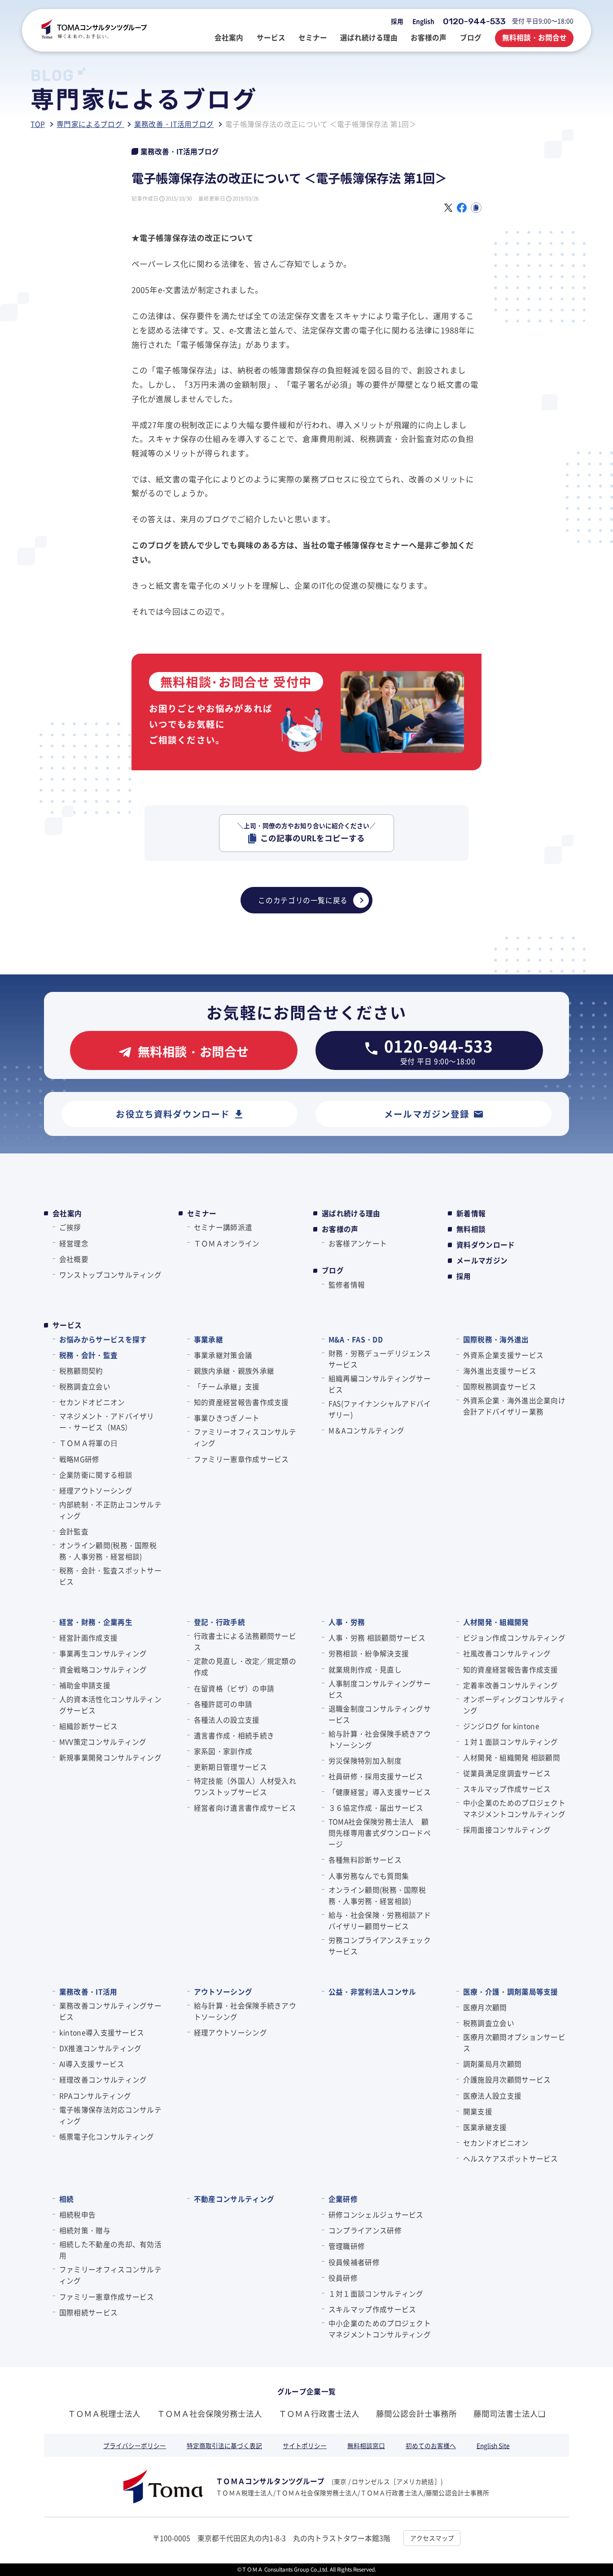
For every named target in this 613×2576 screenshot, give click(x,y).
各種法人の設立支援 (227, 1720)
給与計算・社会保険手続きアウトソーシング (380, 1739)
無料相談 (471, 1229)
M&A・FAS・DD (356, 1339)
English (423, 21)
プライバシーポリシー (135, 2445)
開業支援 (478, 2111)
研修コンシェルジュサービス (376, 2214)
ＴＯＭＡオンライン (227, 1243)
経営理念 (74, 1243)
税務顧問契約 (81, 1371)
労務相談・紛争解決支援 (369, 1653)
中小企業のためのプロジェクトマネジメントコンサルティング (514, 1808)
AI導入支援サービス (92, 2064)
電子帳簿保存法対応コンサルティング (110, 2115)
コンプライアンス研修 (365, 2230)
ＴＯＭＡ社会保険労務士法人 (210, 2413)
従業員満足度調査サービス (507, 1773)
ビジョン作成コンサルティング (514, 1637)
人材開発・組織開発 (496, 1622)
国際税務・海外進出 (496, 1339)
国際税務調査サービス (500, 1386)
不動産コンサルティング (234, 2199)
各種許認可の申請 (223, 1704)
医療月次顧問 (485, 2007)
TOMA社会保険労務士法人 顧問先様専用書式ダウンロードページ (380, 1833)
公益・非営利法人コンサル (372, 1991)
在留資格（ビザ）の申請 (234, 1688)
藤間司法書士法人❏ (509, 2413)
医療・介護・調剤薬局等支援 (511, 1991)
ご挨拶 (70, 1227)
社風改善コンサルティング (507, 1653)
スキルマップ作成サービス (507, 1789)
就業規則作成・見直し (365, 1669)
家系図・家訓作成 (223, 1751)
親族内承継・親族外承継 (234, 1371)
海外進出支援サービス (500, 1371)
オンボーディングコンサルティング (514, 1705)
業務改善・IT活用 (88, 1991)
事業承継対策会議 (223, 1355)
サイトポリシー (305, 2445)
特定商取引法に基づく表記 (224, 2445)
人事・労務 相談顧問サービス (377, 1637)
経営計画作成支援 (88, 1637)
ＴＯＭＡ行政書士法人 (319, 2413)
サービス (67, 1325)
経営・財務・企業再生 (96, 1622)
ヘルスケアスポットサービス (511, 2158)
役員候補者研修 (354, 2262)
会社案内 (67, 1213)
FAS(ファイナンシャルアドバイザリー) (380, 1409)
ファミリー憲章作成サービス (241, 1459)
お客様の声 (340, 1229)
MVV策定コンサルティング (103, 1742)
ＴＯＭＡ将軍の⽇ (88, 1443)
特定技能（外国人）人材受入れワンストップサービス (245, 1786)
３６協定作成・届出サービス (376, 1808)
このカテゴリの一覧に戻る (303, 900)
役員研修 (343, 2278)
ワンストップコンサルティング (110, 1275)
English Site (493, 2445)
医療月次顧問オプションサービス (514, 2042)
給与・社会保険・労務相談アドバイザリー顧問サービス (380, 1920)
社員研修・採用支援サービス (376, 1776)
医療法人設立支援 (492, 2096)
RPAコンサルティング (95, 2096)
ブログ (333, 1270)
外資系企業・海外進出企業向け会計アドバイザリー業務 (514, 1406)
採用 (397, 21)
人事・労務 (347, 1622)
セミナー (202, 1213)
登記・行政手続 (219, 1622)
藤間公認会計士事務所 (416, 2413)
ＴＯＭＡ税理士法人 (104, 2413)
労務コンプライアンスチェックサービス (380, 1945)
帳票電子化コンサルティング (107, 2136)
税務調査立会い (85, 1386)
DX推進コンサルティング (100, 2048)
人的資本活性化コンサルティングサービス (110, 1705)
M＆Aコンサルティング (366, 1430)
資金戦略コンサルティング (103, 1669)
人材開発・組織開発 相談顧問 (512, 1757)
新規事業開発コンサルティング (110, 1757)
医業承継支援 (485, 2127)
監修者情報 (347, 1284)
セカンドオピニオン (92, 1402)
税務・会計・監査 (88, 1355)
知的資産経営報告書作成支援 (241, 1402)
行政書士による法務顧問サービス (245, 1641)
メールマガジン (482, 1260)
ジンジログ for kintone (501, 1726)
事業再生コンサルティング (103, 1653)
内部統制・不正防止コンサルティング (110, 1510)
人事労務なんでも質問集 (369, 1876)
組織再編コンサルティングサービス (380, 1384)
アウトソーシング (223, 1991)
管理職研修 (347, 2246)
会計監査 (74, 1531)
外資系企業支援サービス (503, 1355)
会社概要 (74, 1259)
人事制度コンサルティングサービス (380, 1689)
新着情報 (471, 1213)
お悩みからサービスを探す (103, 1339)
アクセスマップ (432, 2538)
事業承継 (208, 1339)
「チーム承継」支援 (227, 1386)
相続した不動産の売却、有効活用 (110, 2250)
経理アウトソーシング (96, 1490)
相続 (66, 2199)
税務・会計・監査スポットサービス (110, 1576)
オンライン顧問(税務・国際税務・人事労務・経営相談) (108, 1551)
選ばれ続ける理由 (351, 1213)
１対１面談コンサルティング (511, 1742)
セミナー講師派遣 (223, 1227)
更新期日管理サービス (230, 1767)
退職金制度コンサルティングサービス (380, 1714)
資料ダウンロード (486, 1245)
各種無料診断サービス (365, 1860)
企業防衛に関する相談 (96, 1475)
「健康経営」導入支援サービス (380, 1792)
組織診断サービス (88, 1726)
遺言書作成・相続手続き (234, 1735)
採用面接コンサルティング (507, 1829)
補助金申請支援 (85, 1685)
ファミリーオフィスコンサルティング (245, 1437)
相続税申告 (77, 2214)
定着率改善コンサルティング (511, 1685)
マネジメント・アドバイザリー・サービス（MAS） (107, 1421)
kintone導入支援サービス (102, 2032)
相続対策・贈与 (85, 2230)
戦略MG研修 (79, 1459)
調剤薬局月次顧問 (492, 2064)
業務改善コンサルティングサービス (110, 2011)
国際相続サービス (88, 2312)
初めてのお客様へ (431, 2445)
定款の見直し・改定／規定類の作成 (245, 1666)
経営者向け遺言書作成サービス (245, 1808)
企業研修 (343, 2199)
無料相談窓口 (366, 2445)
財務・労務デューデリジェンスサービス (380, 1359)
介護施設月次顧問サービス (507, 2079)
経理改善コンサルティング (103, 2079)
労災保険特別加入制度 (365, 1760)
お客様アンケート (358, 1243)
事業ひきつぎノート (227, 1418)
